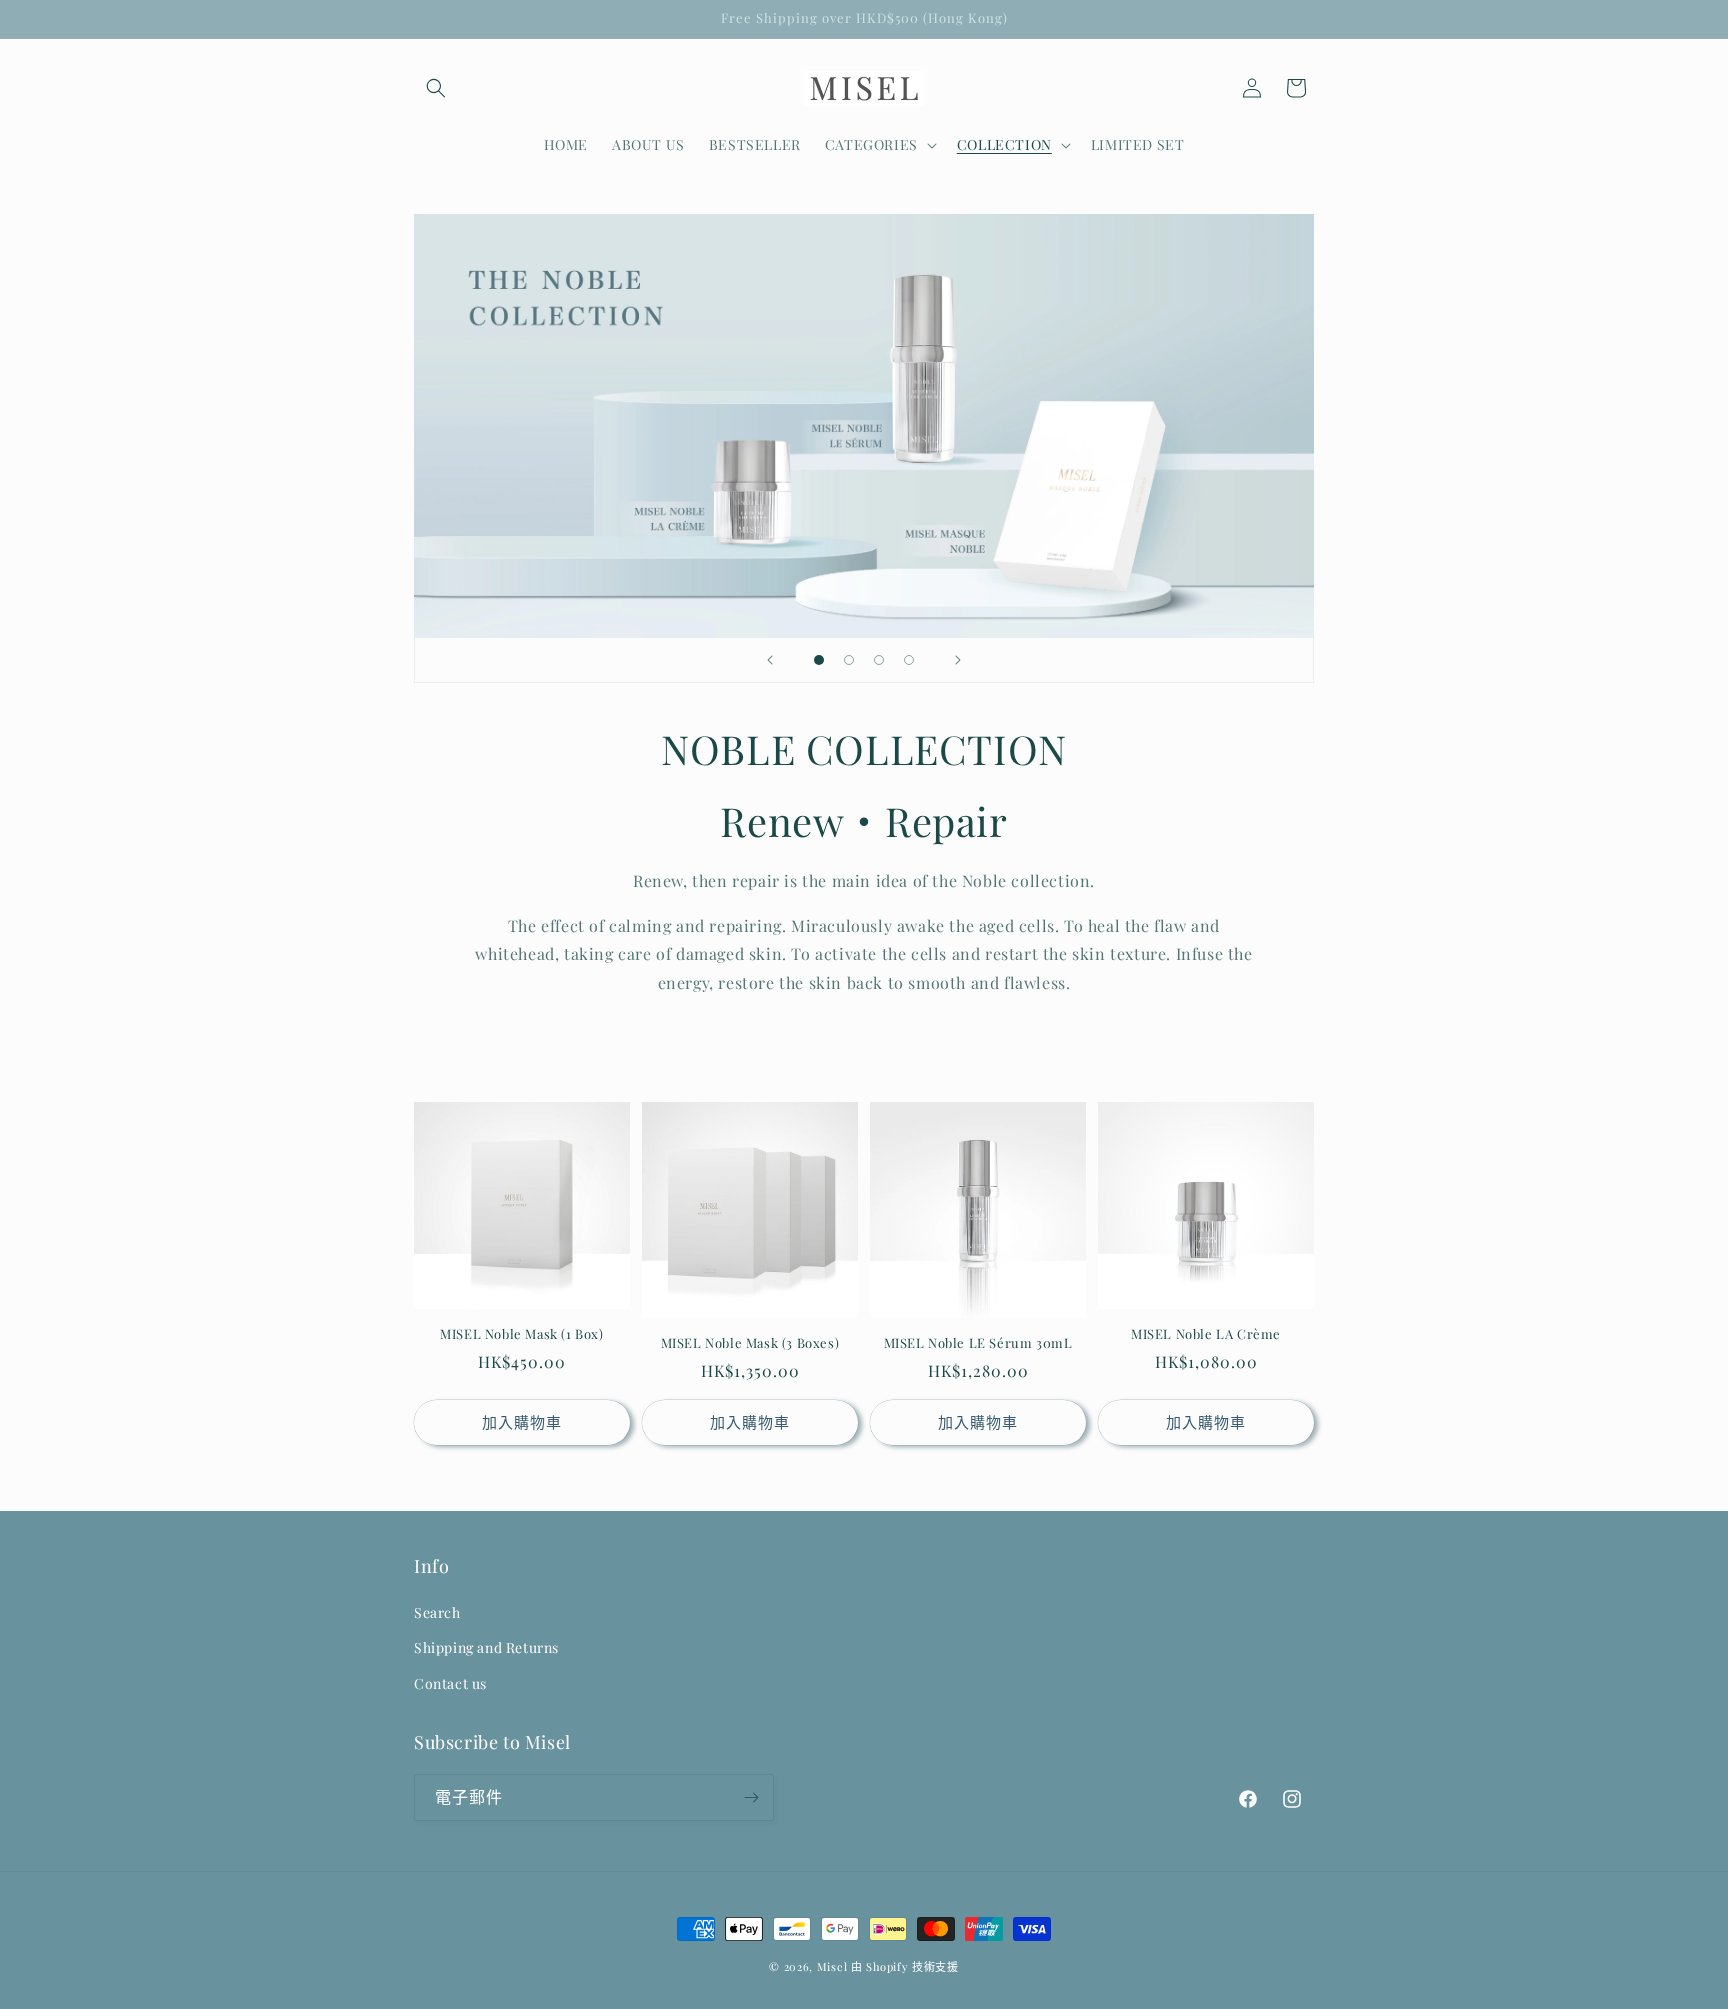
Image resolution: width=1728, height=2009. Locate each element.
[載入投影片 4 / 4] (909, 660)
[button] (436, 88)
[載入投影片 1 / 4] (819, 660)
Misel (832, 1966)
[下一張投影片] (958, 660)
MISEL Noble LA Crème (1206, 1334)
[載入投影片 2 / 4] (849, 660)
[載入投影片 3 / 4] (879, 660)
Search (437, 1612)
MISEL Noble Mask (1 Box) (521, 1334)
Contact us (450, 1683)
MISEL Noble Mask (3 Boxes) (750, 1343)
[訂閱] (751, 1797)
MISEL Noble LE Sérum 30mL (978, 1343)
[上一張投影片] (770, 660)
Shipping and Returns (486, 1648)
